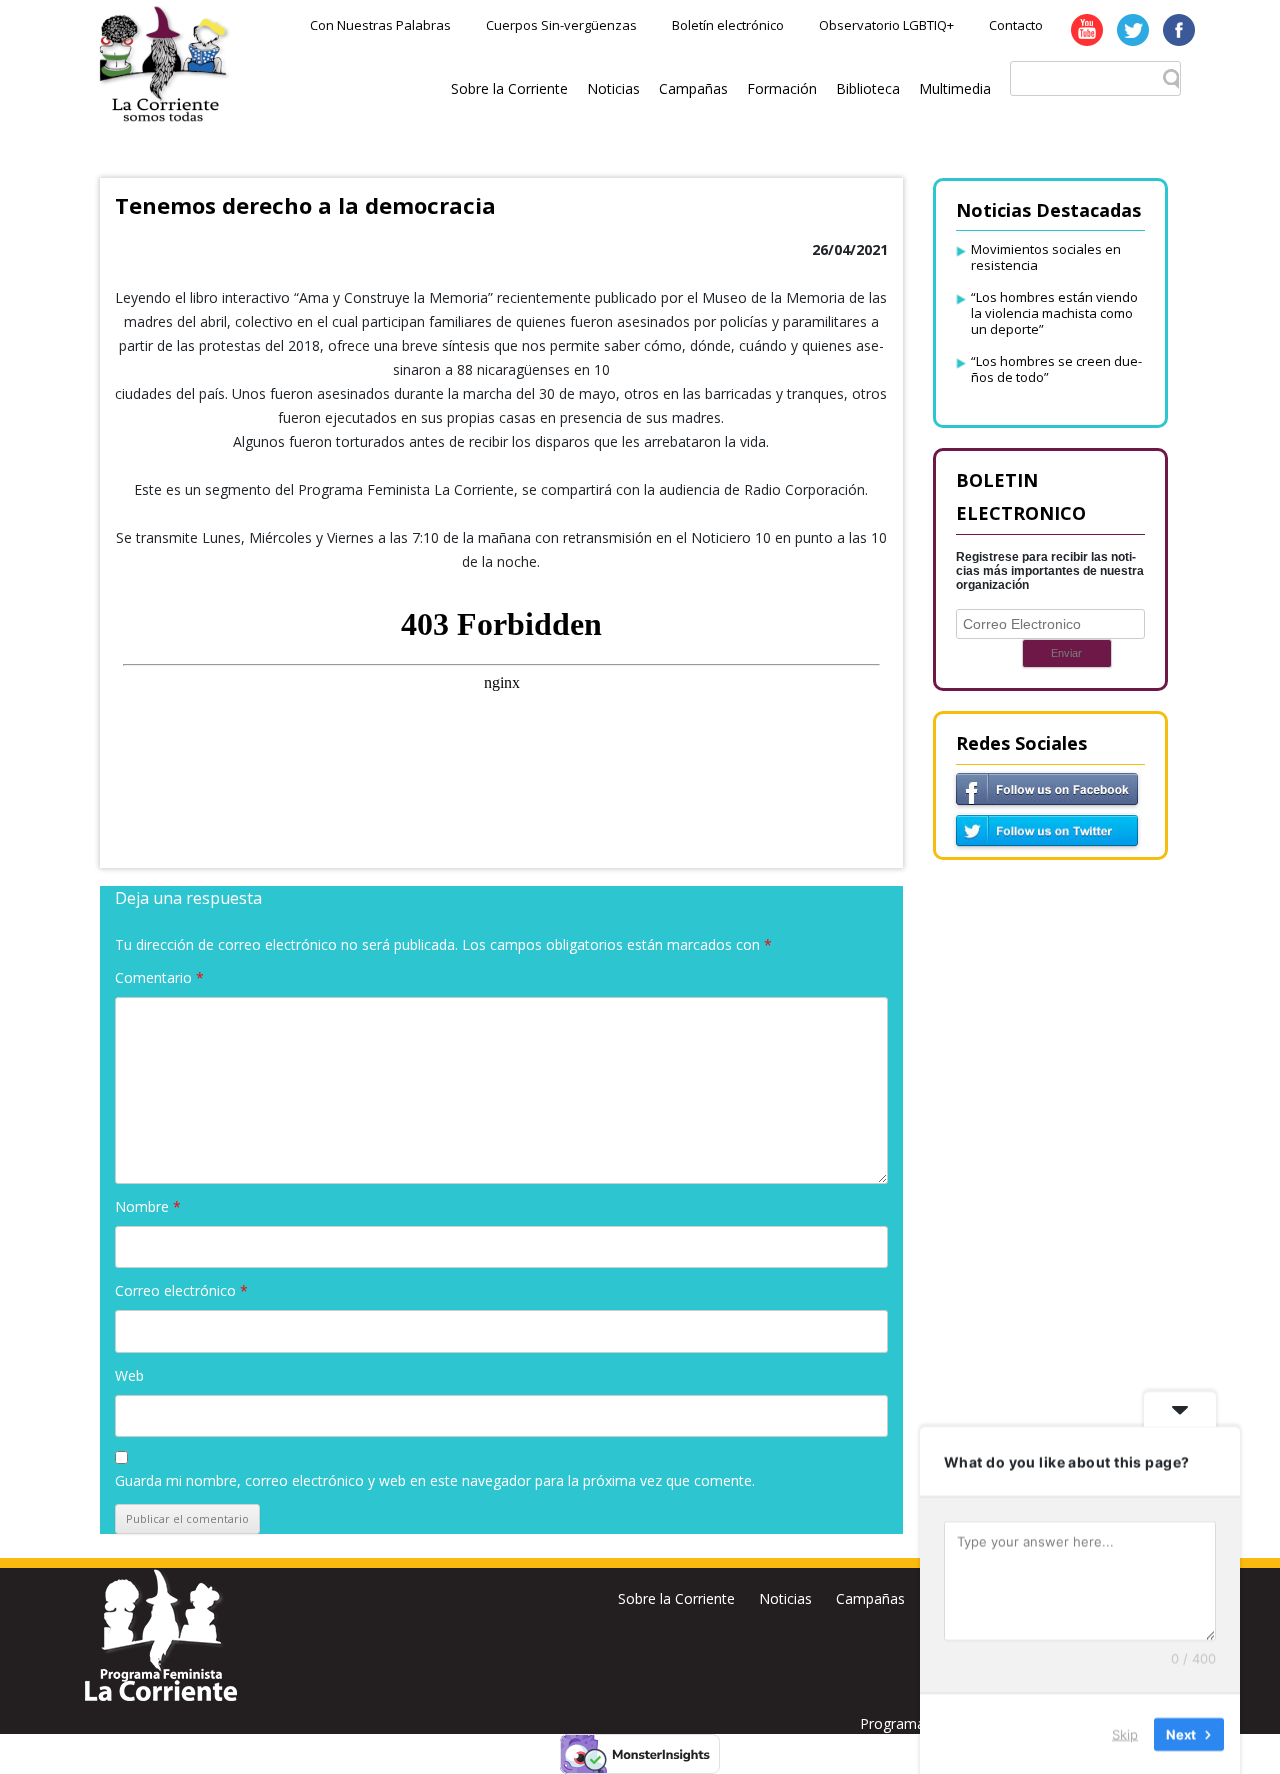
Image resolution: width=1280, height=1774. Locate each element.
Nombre (148, 1206)
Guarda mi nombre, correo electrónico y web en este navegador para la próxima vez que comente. (435, 1480)
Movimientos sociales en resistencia (1046, 257)
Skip (1125, 1733)
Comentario (159, 977)
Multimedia (955, 88)
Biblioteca (868, 88)
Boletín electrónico (728, 25)
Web (129, 1375)
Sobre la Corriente (509, 88)
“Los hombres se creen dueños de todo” (1056, 369)
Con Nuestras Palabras (380, 25)
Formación (782, 88)
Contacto (1016, 25)
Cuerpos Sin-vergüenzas (561, 25)
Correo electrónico (181, 1290)
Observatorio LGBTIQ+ (886, 25)
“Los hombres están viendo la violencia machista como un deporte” (1054, 313)
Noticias (613, 88)
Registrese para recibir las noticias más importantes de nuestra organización (1050, 571)
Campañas (693, 88)
